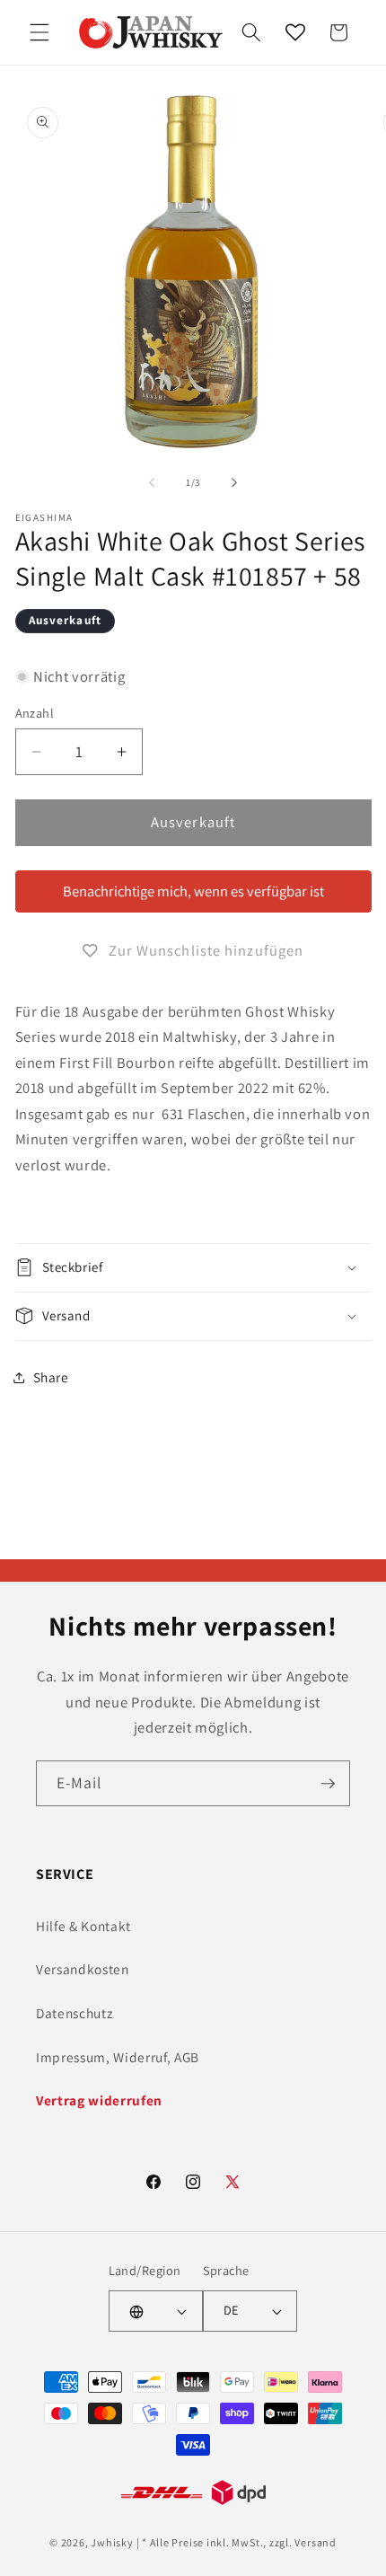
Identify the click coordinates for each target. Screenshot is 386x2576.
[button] (39, 32)
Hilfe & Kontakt (83, 1926)
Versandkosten (83, 1969)
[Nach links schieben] (152, 482)
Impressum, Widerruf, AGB (118, 2057)
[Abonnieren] (328, 1784)
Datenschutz (74, 2013)
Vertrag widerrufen (99, 2100)
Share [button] (51, 1377)
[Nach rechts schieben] (234, 482)
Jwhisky (112, 2542)
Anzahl (35, 713)
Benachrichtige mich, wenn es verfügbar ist (193, 891)
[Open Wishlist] (295, 32)
